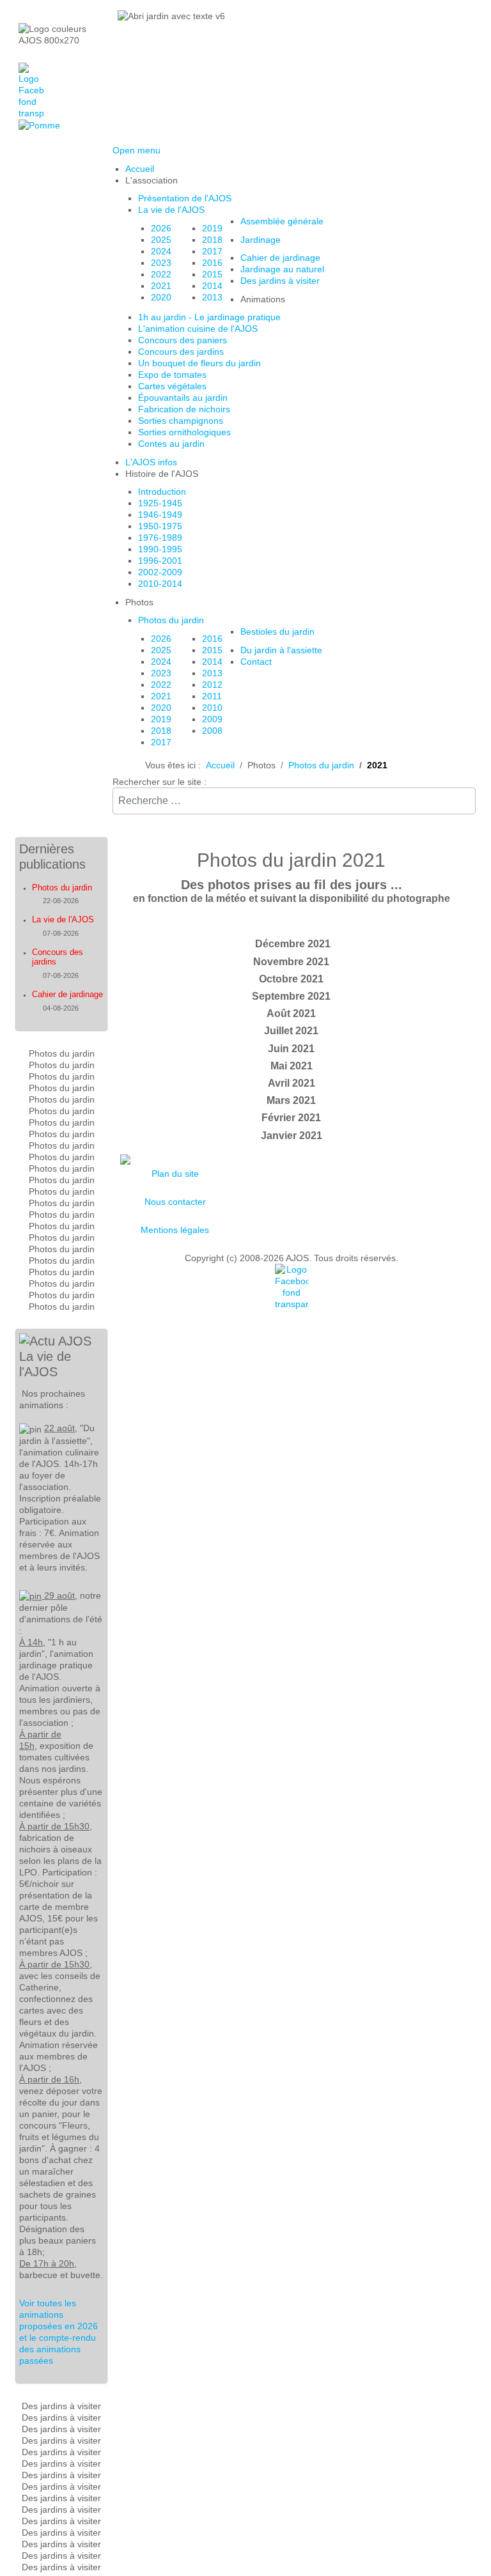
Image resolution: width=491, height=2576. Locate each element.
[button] (152, 180)
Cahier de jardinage (67, 994)
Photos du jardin (62, 888)
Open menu (136, 150)
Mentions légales (175, 1230)
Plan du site (175, 1174)
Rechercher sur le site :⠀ (163, 782)
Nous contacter (175, 1202)
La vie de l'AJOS (63, 919)
